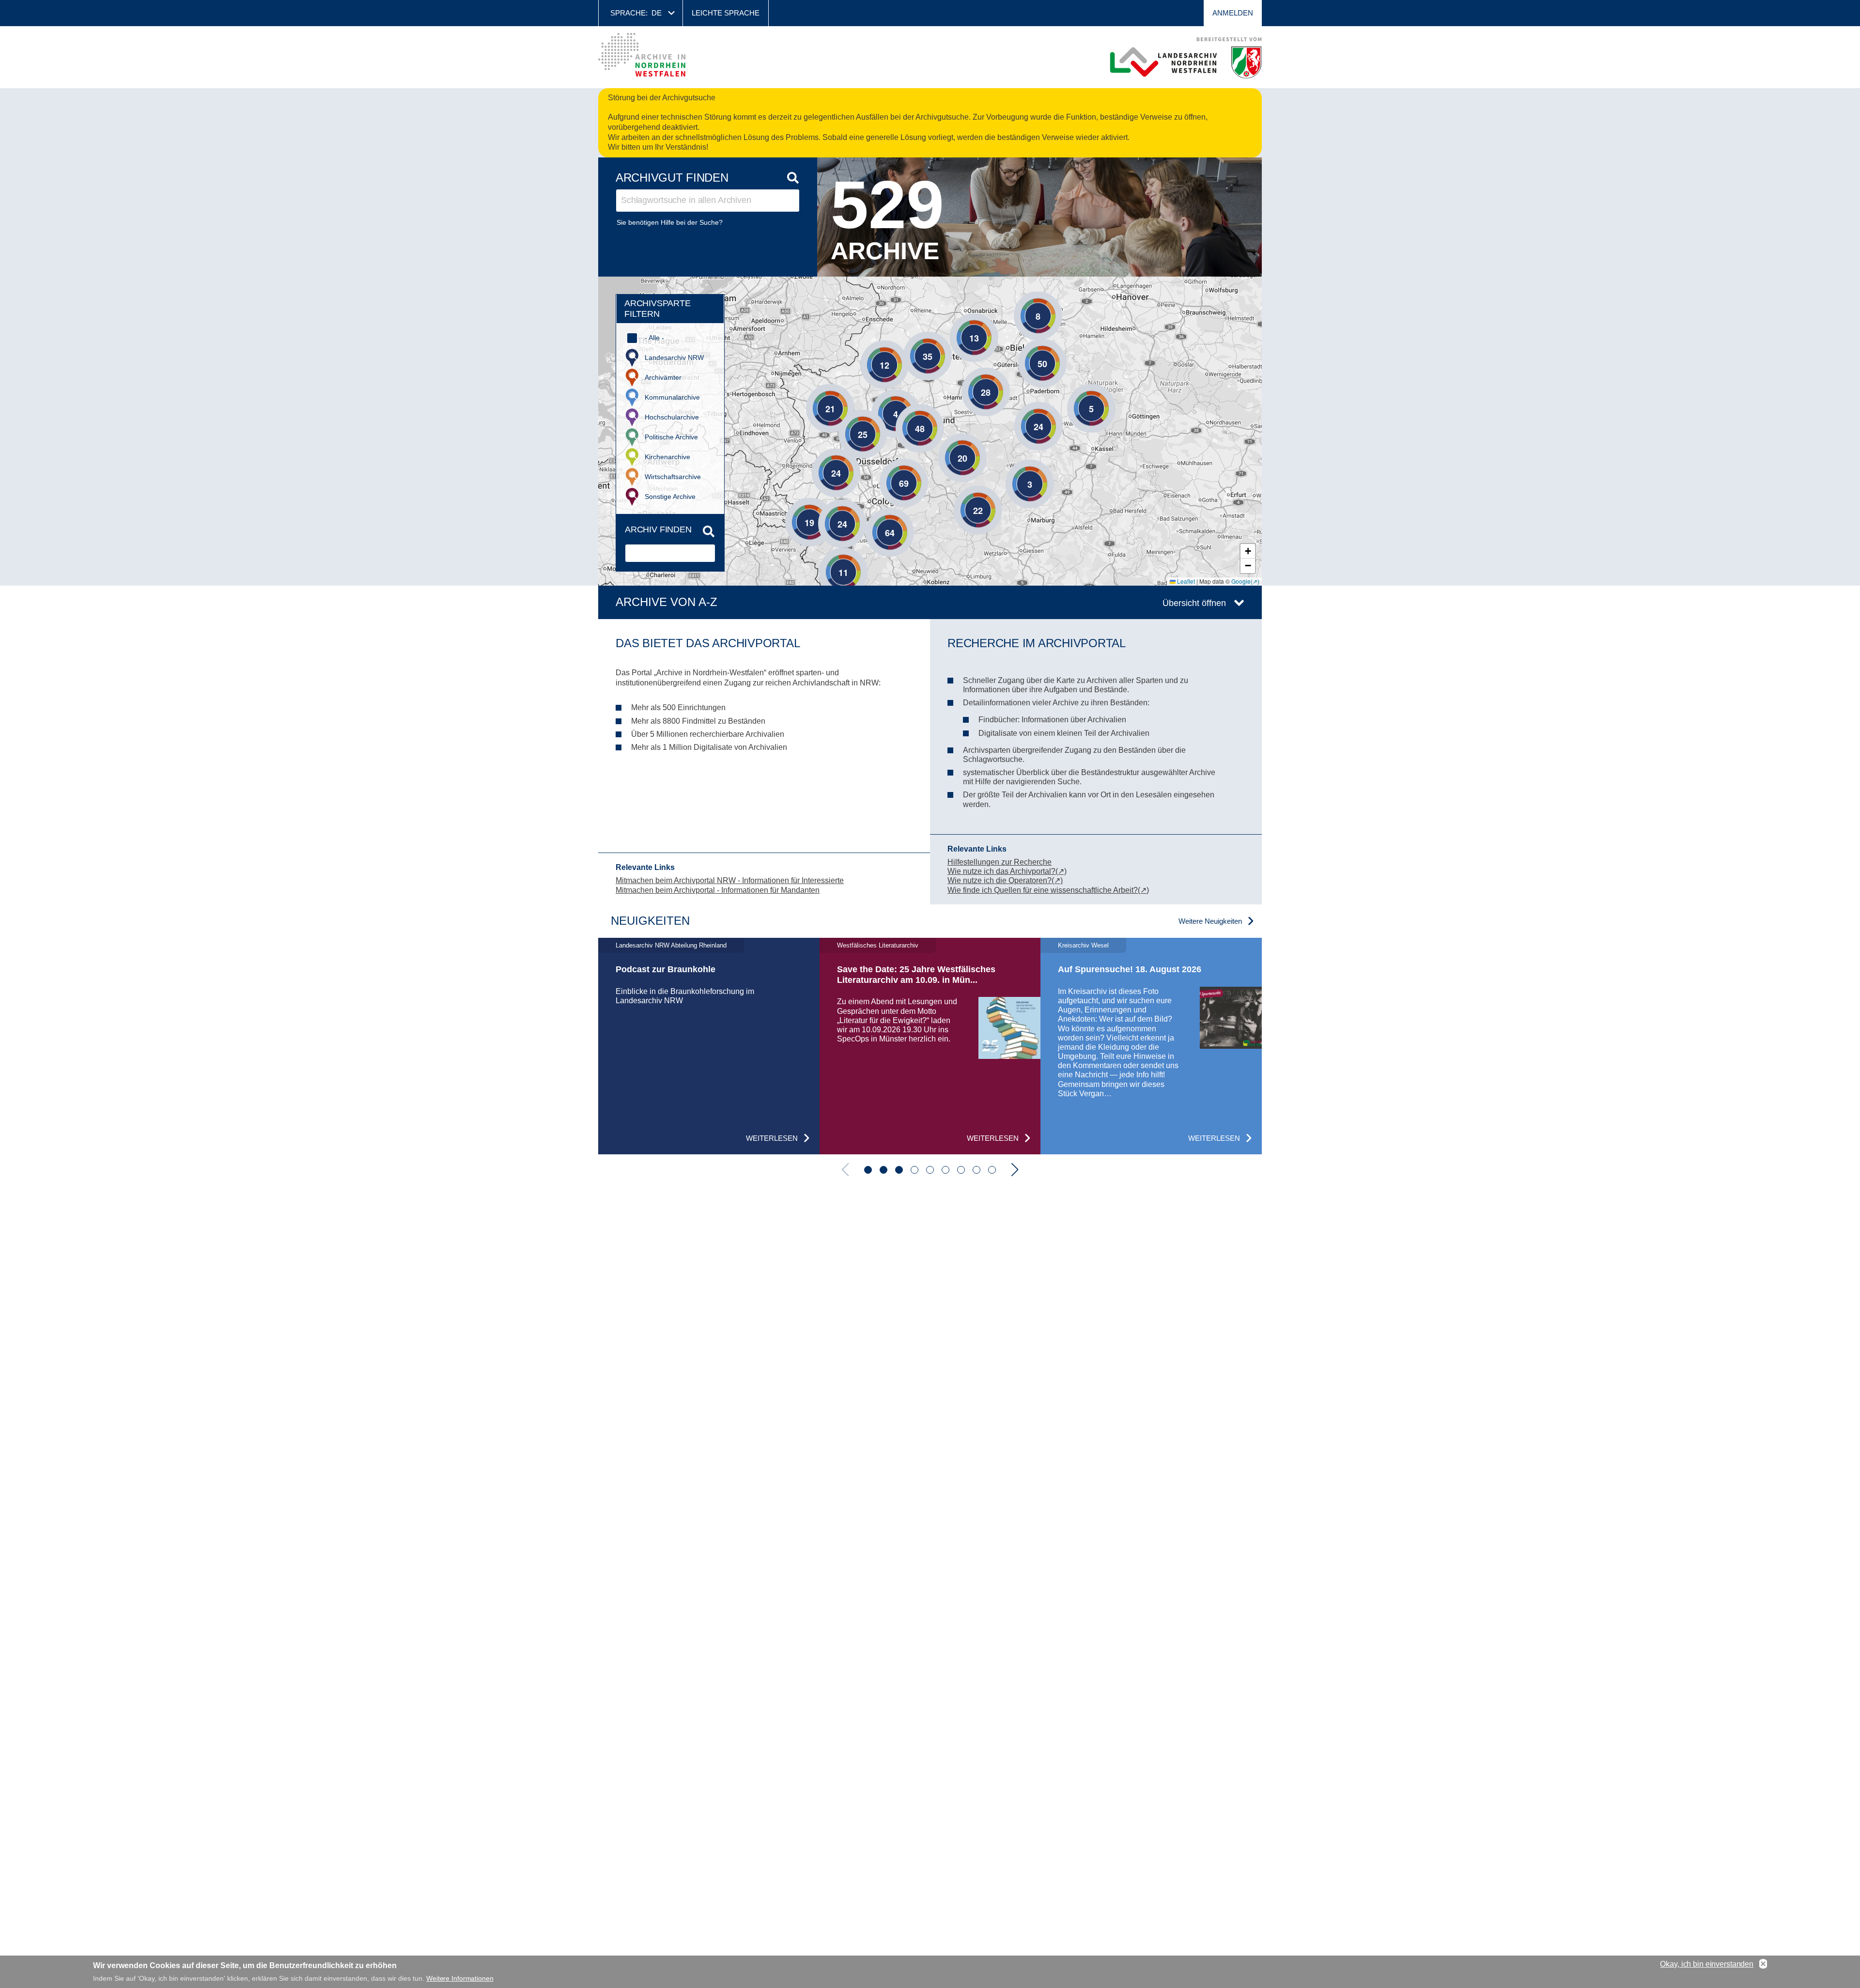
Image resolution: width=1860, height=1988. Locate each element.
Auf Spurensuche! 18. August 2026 (1130, 969)
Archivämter (663, 377)
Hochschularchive (672, 417)
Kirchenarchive (667, 457)
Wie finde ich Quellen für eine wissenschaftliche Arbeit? (1043, 890)
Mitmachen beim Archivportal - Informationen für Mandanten (718, 890)
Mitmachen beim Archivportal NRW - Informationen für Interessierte (730, 880)
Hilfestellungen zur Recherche (1000, 862)
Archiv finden (658, 529)
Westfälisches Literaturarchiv (878, 945)
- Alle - (654, 338)
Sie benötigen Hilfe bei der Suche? (670, 222)
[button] (1023, 301)
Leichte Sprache (726, 13)
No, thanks (1763, 1964)
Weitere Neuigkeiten (1210, 921)
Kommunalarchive (672, 397)
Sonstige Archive (670, 497)
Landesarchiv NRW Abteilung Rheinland (671, 945)
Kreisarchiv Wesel (1083, 945)
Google (1241, 581)
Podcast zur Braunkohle (666, 969)
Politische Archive (671, 437)
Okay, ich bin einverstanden (1707, 1964)
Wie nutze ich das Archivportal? (1001, 871)
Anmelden (1233, 13)
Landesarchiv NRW (674, 357)
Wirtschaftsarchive (673, 477)
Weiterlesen (772, 1138)
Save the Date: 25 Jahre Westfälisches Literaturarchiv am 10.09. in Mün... (916, 975)
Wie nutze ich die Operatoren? (1000, 880)
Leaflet (1185, 581)
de (657, 13)
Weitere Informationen (460, 1978)
